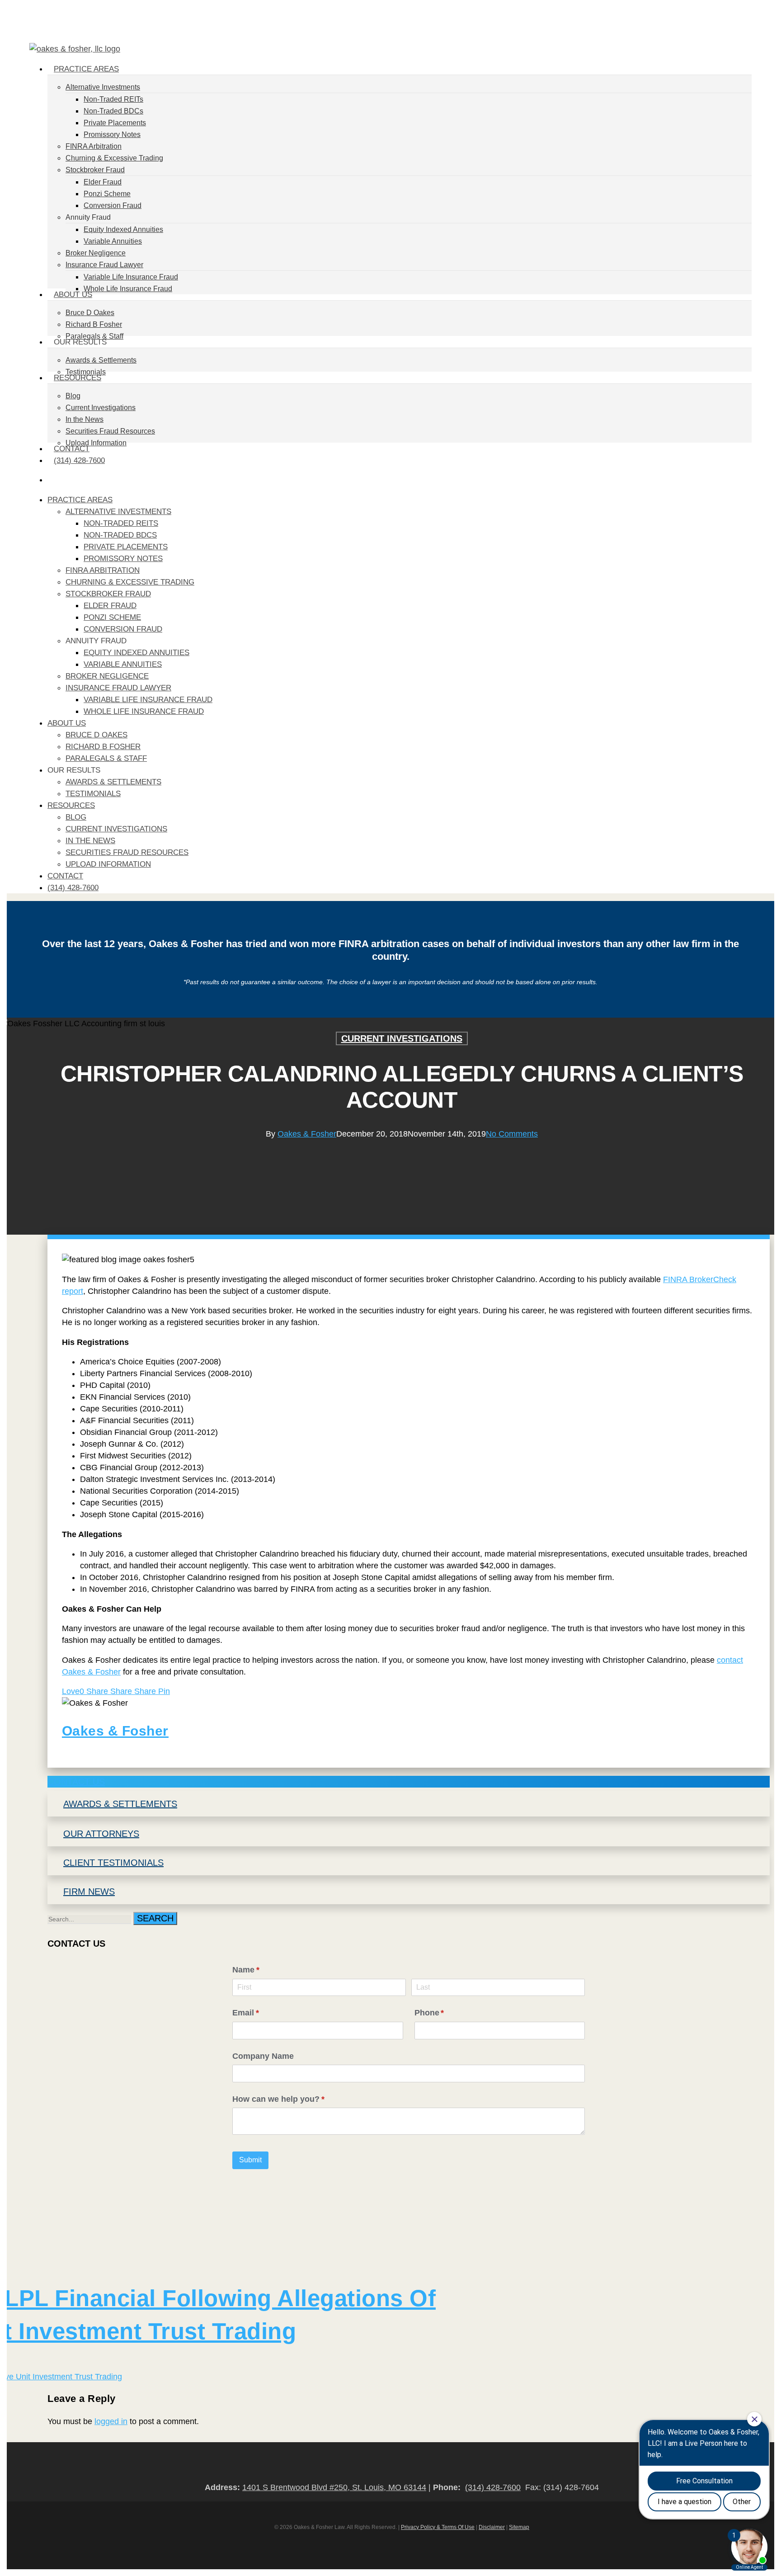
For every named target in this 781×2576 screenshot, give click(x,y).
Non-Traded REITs (121, 523)
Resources (71, 805)
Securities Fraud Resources (127, 852)
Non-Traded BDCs (120, 535)
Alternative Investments (118, 512)
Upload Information (108, 864)
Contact (65, 876)
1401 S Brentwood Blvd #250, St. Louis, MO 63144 (334, 2487)
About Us (67, 723)
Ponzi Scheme (112, 617)
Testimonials (93, 794)
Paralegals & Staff (106, 758)
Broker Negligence (107, 676)
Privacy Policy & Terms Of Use (438, 2527)
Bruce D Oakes (96, 735)
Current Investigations (116, 829)
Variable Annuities (123, 664)
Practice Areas (80, 500)
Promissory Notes (123, 559)
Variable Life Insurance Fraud (148, 700)
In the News (90, 841)
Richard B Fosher (103, 747)
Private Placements (126, 547)
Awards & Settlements (113, 782)
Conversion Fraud (123, 629)
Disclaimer (492, 2527)
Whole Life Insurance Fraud (144, 711)
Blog (76, 817)
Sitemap (519, 2527)
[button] (409, 1782)
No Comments (512, 1134)
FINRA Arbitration (103, 570)
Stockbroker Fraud (108, 594)
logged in (111, 2421)
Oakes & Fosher (307, 1134)
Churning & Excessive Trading (130, 582)
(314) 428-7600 (73, 888)
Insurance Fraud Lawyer (118, 688)
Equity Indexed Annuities (136, 653)
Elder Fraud (110, 606)
